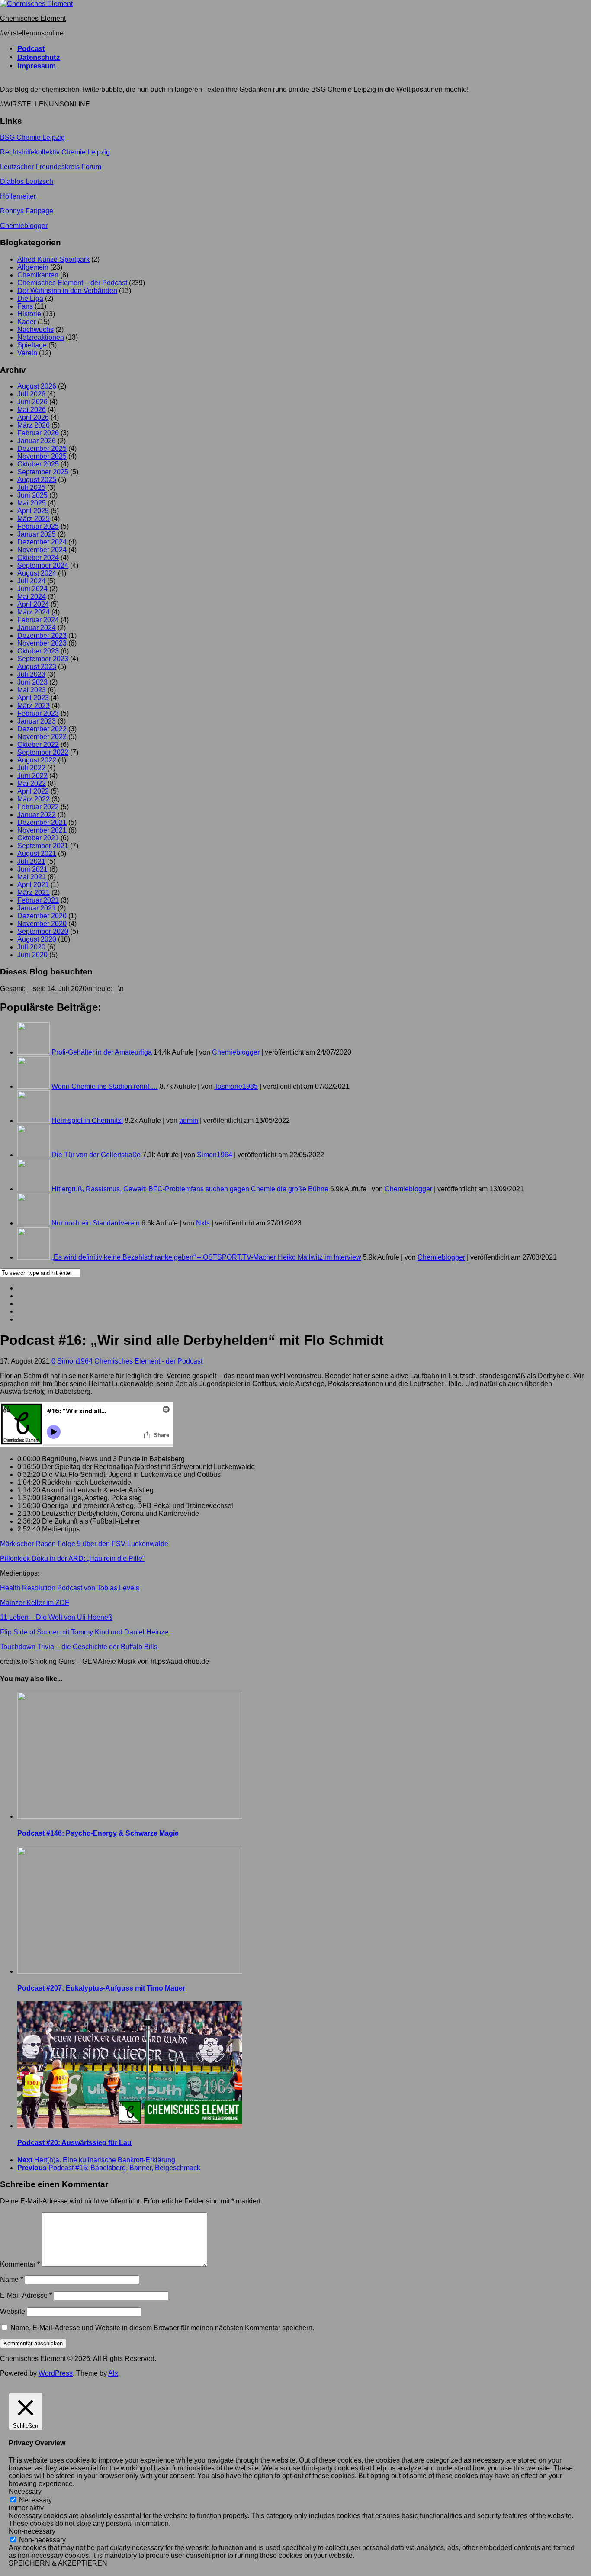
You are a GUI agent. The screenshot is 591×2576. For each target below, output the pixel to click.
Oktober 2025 (38, 464)
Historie (29, 314)
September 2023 (43, 659)
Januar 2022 (37, 815)
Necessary (35, 2500)
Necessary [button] (25, 2491)
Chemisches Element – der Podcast (72, 283)
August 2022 (37, 760)
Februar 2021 (38, 900)
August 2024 (37, 573)
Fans (25, 306)
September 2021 (43, 846)
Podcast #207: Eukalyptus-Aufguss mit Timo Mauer (101, 1988)
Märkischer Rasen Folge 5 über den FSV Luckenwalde (84, 1544)
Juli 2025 (31, 487)
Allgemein (33, 267)
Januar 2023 (37, 721)
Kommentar (20, 2264)
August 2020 (37, 939)
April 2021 (33, 885)
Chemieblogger (24, 226)
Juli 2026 (31, 394)
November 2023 (42, 643)
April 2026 (33, 417)
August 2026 (37, 386)
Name (11, 2279)
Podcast (31, 49)
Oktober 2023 (38, 651)
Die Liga (30, 298)
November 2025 (42, 456)
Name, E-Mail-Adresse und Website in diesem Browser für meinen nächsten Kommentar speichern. (162, 2328)
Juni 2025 (32, 495)
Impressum (37, 66)
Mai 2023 (32, 690)
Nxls (203, 1223)
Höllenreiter (18, 196)
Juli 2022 (31, 768)
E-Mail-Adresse (26, 2295)
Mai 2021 (32, 877)
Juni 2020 (32, 955)
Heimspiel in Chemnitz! (87, 1121)
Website (13, 2311)
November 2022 (42, 737)
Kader (27, 322)
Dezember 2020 (42, 916)
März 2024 (34, 612)
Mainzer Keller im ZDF (35, 1603)
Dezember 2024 (42, 542)
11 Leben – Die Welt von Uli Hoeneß (56, 1617)
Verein (27, 353)
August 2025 (37, 480)
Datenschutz (39, 57)
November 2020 (42, 924)
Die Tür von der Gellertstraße (96, 1155)
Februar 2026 (38, 433)
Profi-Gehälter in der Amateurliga (102, 1052)
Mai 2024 (32, 597)
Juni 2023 (32, 682)
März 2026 (34, 425)
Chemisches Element (33, 18)
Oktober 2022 (38, 744)
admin (189, 1121)
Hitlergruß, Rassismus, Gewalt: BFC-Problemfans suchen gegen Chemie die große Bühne (190, 1189)
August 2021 (37, 854)
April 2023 (33, 698)
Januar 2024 (37, 628)
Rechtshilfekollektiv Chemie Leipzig (55, 152)
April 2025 (33, 511)
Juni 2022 (32, 776)
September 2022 (43, 752)
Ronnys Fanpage (27, 211)
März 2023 (34, 706)
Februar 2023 (38, 713)
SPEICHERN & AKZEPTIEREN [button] (58, 2563)
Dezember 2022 (42, 729)
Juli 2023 (31, 674)
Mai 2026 (32, 410)
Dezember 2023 (42, 635)
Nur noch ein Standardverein (96, 1223)
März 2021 (34, 892)
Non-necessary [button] (32, 2531)
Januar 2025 (37, 534)
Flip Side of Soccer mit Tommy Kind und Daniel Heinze (84, 1632)
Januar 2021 (37, 908)
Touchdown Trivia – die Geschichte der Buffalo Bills (79, 1647)
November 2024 (42, 550)
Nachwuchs (35, 330)
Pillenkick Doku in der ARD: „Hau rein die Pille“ (72, 1558)
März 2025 (34, 519)
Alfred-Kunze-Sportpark (53, 259)
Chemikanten (38, 275)
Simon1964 (215, 1155)
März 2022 (34, 799)
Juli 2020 (31, 947)
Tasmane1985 (236, 1086)
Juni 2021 (32, 869)
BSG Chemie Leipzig (32, 137)
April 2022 (33, 791)
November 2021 (42, 830)
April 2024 (33, 604)
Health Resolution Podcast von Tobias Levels (70, 1588)
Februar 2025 (38, 526)
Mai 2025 (32, 503)
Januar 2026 (37, 441)
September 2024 (43, 565)
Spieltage (32, 345)
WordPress (56, 2373)
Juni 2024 (32, 589)
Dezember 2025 (42, 449)
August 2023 (37, 667)
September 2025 (43, 472)
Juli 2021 (31, 861)
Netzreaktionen (41, 337)
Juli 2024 (31, 581)
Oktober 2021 (38, 838)
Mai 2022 (32, 783)
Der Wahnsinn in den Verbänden (67, 291)
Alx (113, 2373)
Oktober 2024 (38, 558)
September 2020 (43, 931)
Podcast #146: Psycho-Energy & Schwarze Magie (98, 1833)
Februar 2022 (38, 807)
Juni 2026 (32, 402)
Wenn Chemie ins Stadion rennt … (105, 1086)
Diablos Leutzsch (27, 182)
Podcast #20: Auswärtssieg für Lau (74, 2143)
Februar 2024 (38, 620)
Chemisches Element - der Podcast (148, 1361)
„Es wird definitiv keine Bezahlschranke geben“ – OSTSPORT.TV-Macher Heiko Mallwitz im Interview (206, 1257)
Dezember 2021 (42, 822)
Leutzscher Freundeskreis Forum (51, 167)
